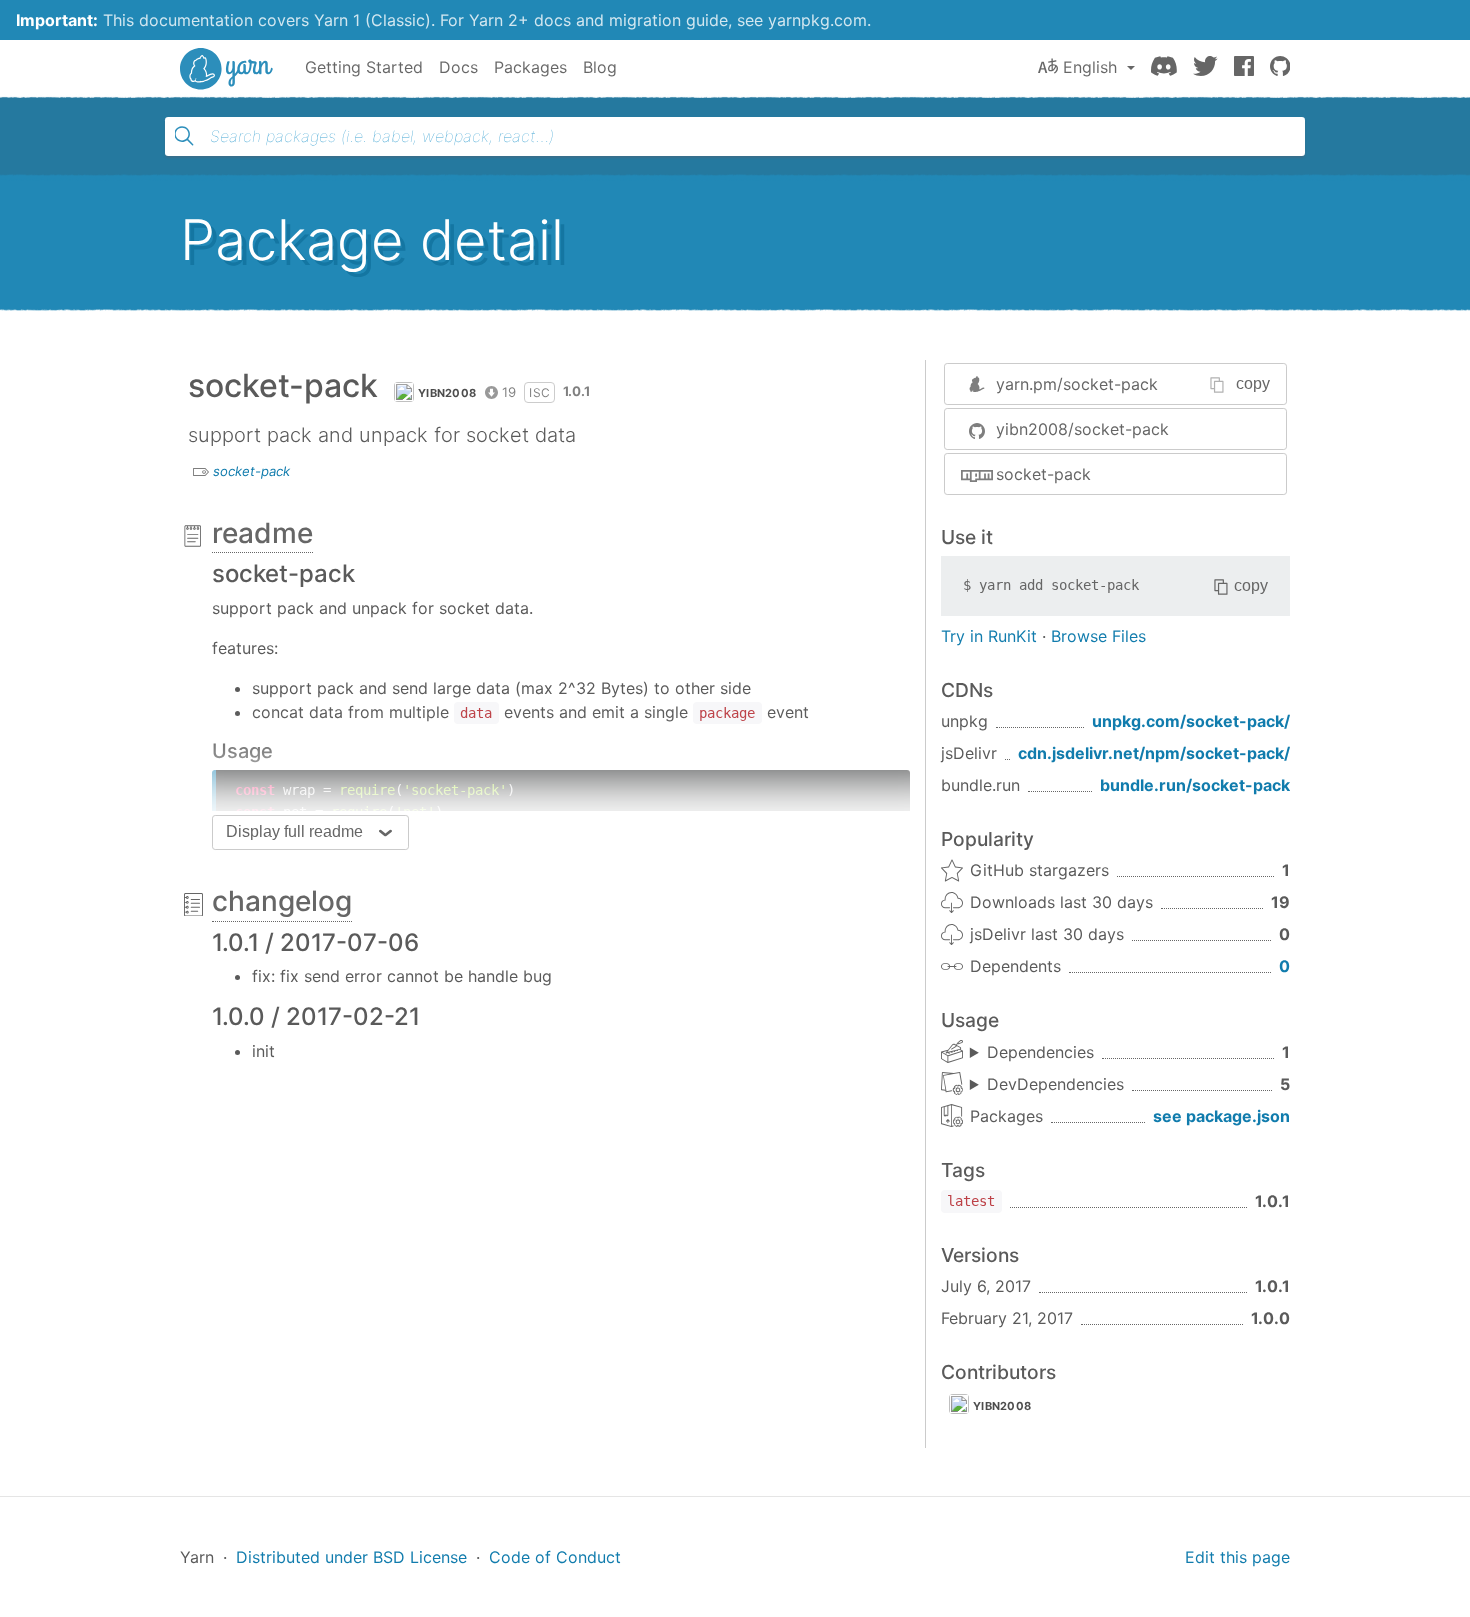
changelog (282, 901)
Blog (600, 67)
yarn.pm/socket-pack (1077, 384)
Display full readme (294, 831)
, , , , (1047, 1085)
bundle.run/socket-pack (1195, 785)
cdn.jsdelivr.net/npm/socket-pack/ (1154, 753)
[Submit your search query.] (184, 136)
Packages (530, 67)
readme (262, 533)
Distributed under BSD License (351, 1557)
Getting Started (364, 67)
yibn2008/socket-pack (1082, 429)
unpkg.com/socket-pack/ (1191, 721)
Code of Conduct (555, 1557)
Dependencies (1040, 1052)
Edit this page (1237, 1557)
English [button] (1090, 67)
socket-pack (251, 471)
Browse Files (1098, 636)
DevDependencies (1055, 1084)
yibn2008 (447, 393)
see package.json (1221, 1116)
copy (1253, 383)
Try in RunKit (989, 636)
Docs (458, 67)
